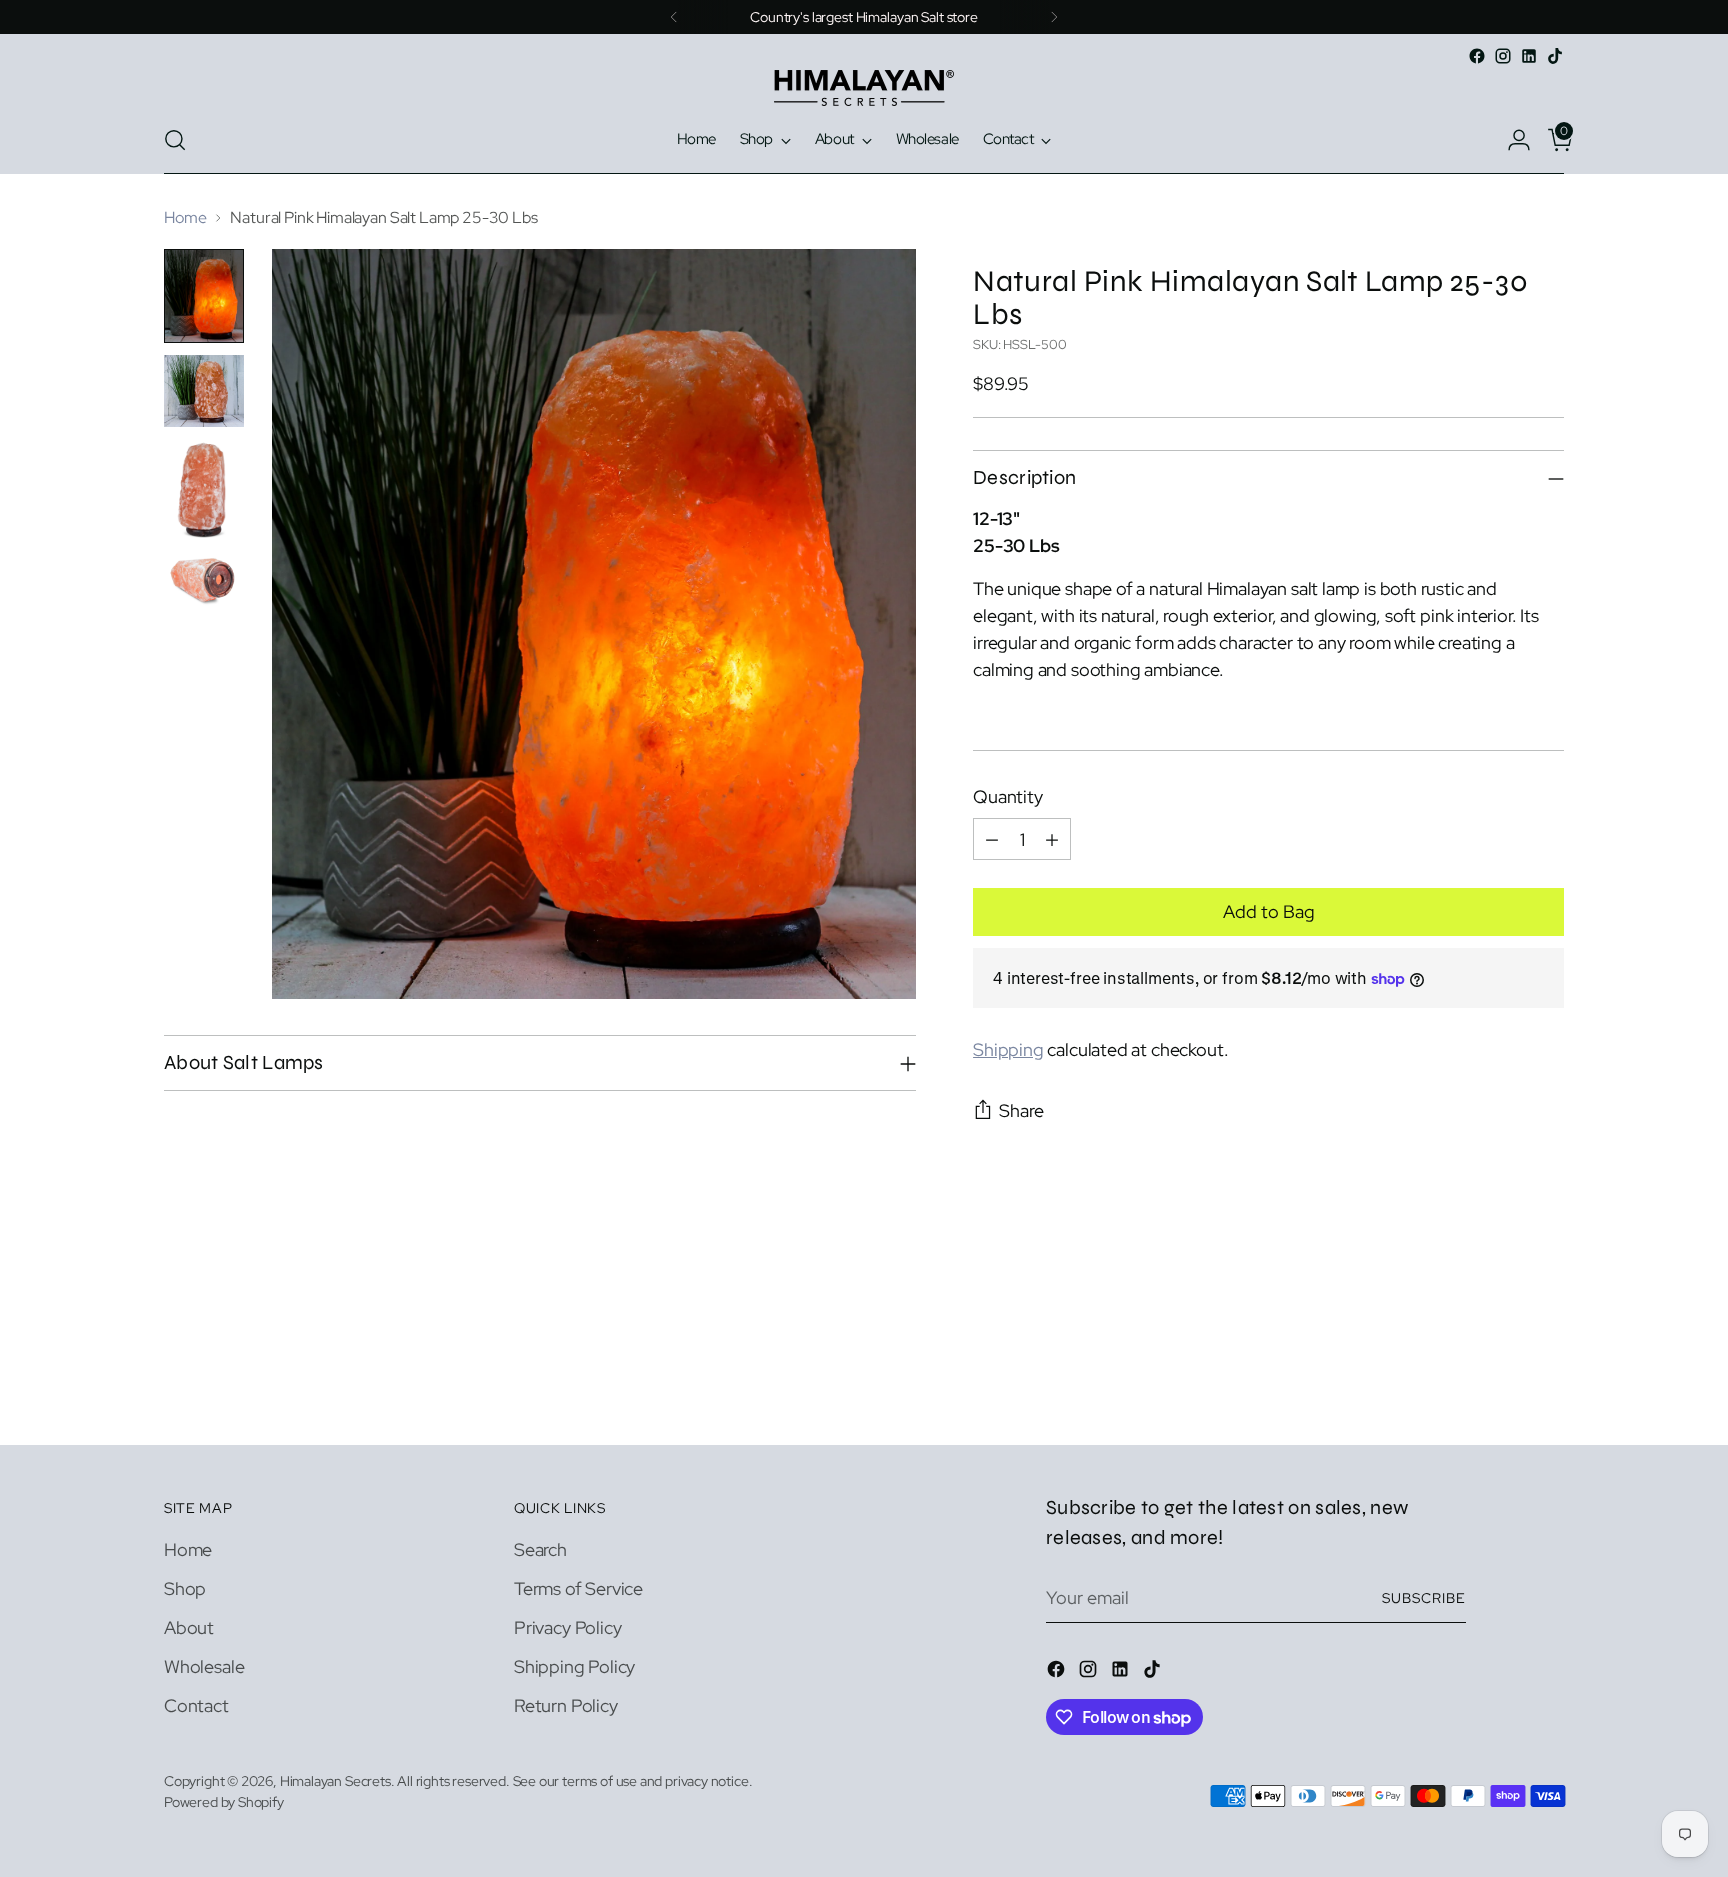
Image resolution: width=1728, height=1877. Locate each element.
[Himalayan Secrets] (864, 88)
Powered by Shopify (224, 1802)
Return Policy (566, 1705)
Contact (196, 1705)
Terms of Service (578, 1588)
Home (185, 217)
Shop (185, 1588)
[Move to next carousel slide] (1547, 1296)
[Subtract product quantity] (992, 839)
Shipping (1008, 1049)
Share (1021, 1110)
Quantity (1008, 796)
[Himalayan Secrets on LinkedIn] (1529, 56)
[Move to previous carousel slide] (1501, 1297)
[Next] (1054, 17)
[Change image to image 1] (204, 295)
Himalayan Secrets (335, 1781)
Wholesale (204, 1666)
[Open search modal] (175, 140)
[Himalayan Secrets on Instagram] (1503, 56)
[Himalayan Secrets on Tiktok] (1555, 56)
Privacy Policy (567, 1627)
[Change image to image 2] (204, 391)
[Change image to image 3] (204, 489)
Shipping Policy (574, 1666)
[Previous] (674, 17)
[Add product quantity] (1052, 839)
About (189, 1627)
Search (540, 1549)
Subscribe (1424, 1598)
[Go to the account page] (1511, 140)
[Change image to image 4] (204, 579)
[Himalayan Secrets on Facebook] (1477, 56)
